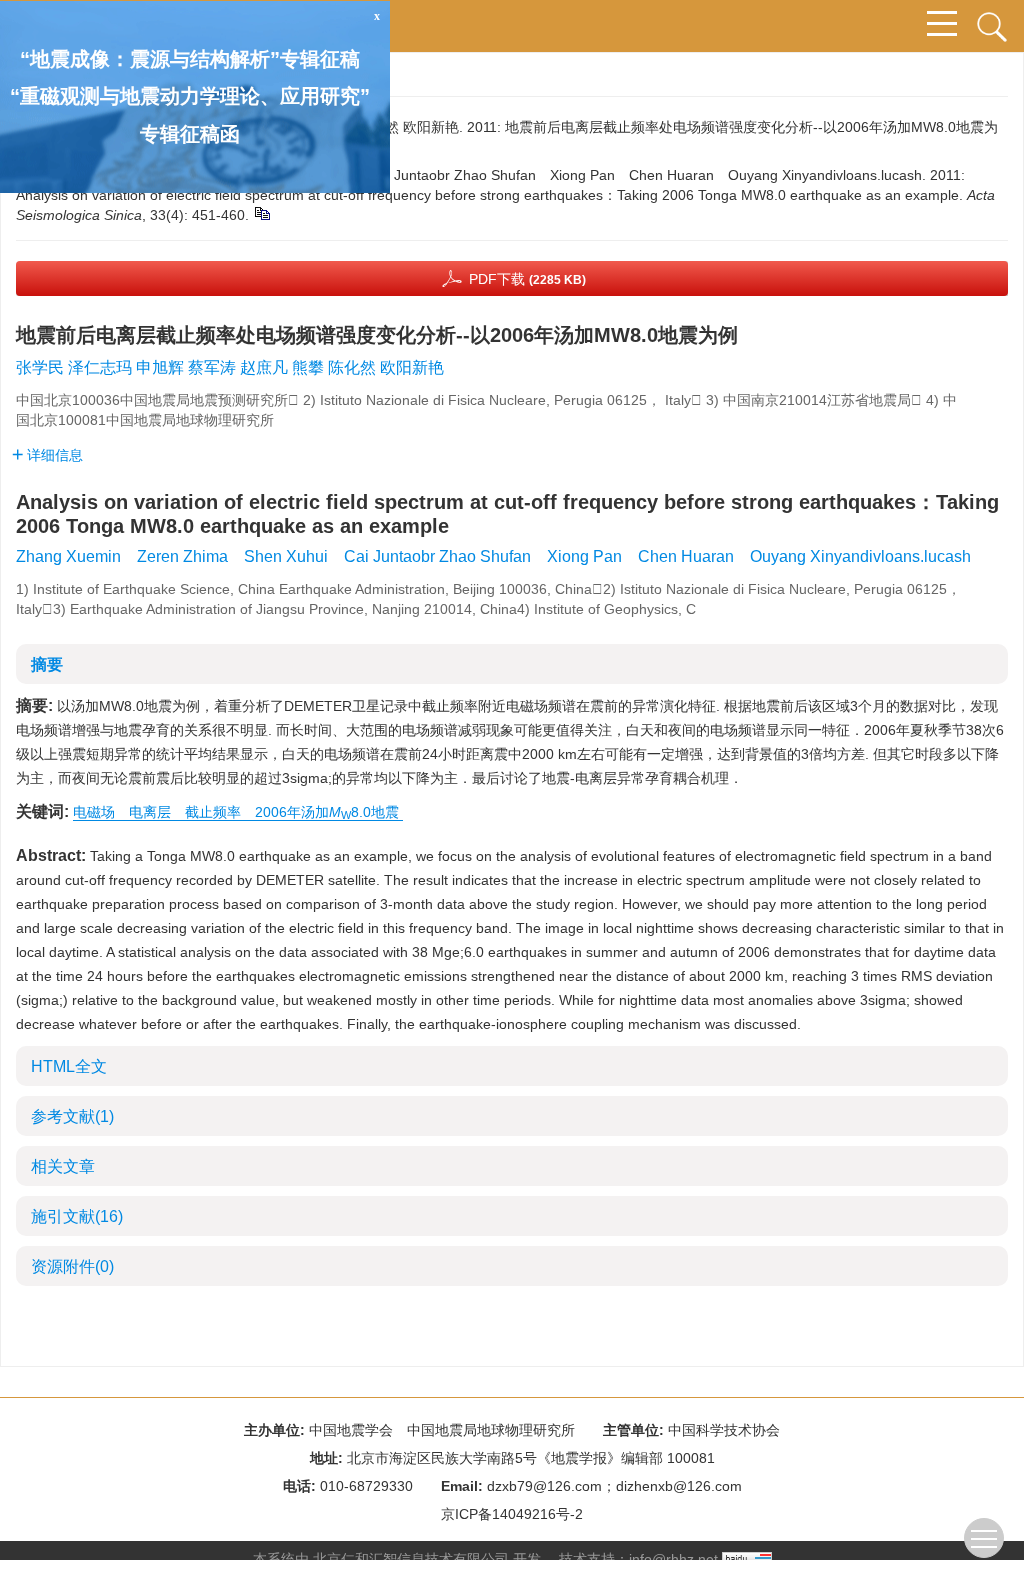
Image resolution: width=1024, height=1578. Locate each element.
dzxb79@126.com (544, 1486)
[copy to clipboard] (261, 213)
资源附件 (72, 1266)
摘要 (47, 664)
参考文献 (72, 1116)
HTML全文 (69, 1066)
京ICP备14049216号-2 (512, 1514)
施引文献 (77, 1216)
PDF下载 (527, 279)
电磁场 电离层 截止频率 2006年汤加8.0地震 (238, 812)
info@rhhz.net (673, 1559)
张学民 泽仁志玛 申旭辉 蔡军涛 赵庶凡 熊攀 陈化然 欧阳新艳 (230, 367)
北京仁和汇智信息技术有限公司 (411, 1559)
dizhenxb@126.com (679, 1486)
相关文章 (63, 1166)
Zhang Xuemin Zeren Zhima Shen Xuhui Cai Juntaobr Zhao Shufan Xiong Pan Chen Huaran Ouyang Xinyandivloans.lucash (493, 556)
